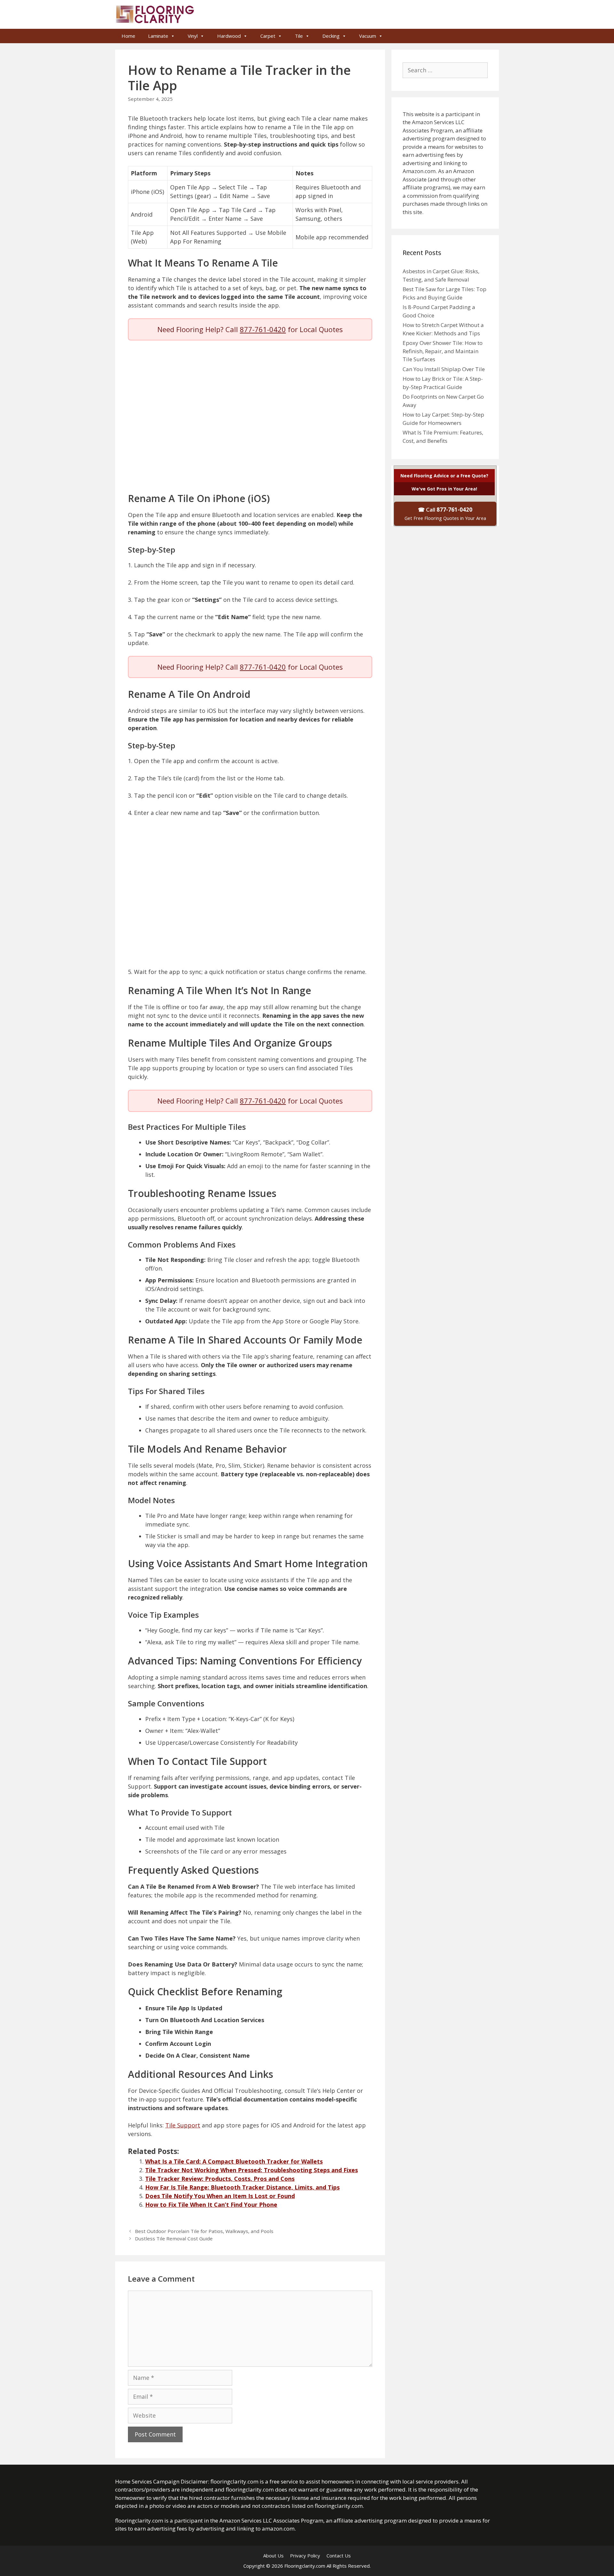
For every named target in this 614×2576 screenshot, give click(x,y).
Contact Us (339, 2556)
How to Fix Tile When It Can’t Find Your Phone (211, 2205)
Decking (331, 36)
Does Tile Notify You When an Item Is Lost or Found (220, 2196)
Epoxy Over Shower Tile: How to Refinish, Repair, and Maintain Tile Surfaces (443, 351)
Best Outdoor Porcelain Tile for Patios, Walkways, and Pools (204, 2231)
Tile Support (183, 2125)
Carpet (268, 36)
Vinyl (193, 36)
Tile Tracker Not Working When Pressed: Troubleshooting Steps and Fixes (252, 2170)
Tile (299, 36)
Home (128, 36)
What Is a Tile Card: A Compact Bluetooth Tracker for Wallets (234, 2161)
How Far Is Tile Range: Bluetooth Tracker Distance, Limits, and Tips (242, 2187)
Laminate (158, 36)
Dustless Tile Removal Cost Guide (174, 2238)
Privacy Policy (305, 2556)
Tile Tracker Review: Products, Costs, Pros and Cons (220, 2179)
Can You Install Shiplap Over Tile (444, 369)
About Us (273, 2556)
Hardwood (229, 36)
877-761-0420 (263, 329)
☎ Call (445, 514)
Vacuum (368, 36)
